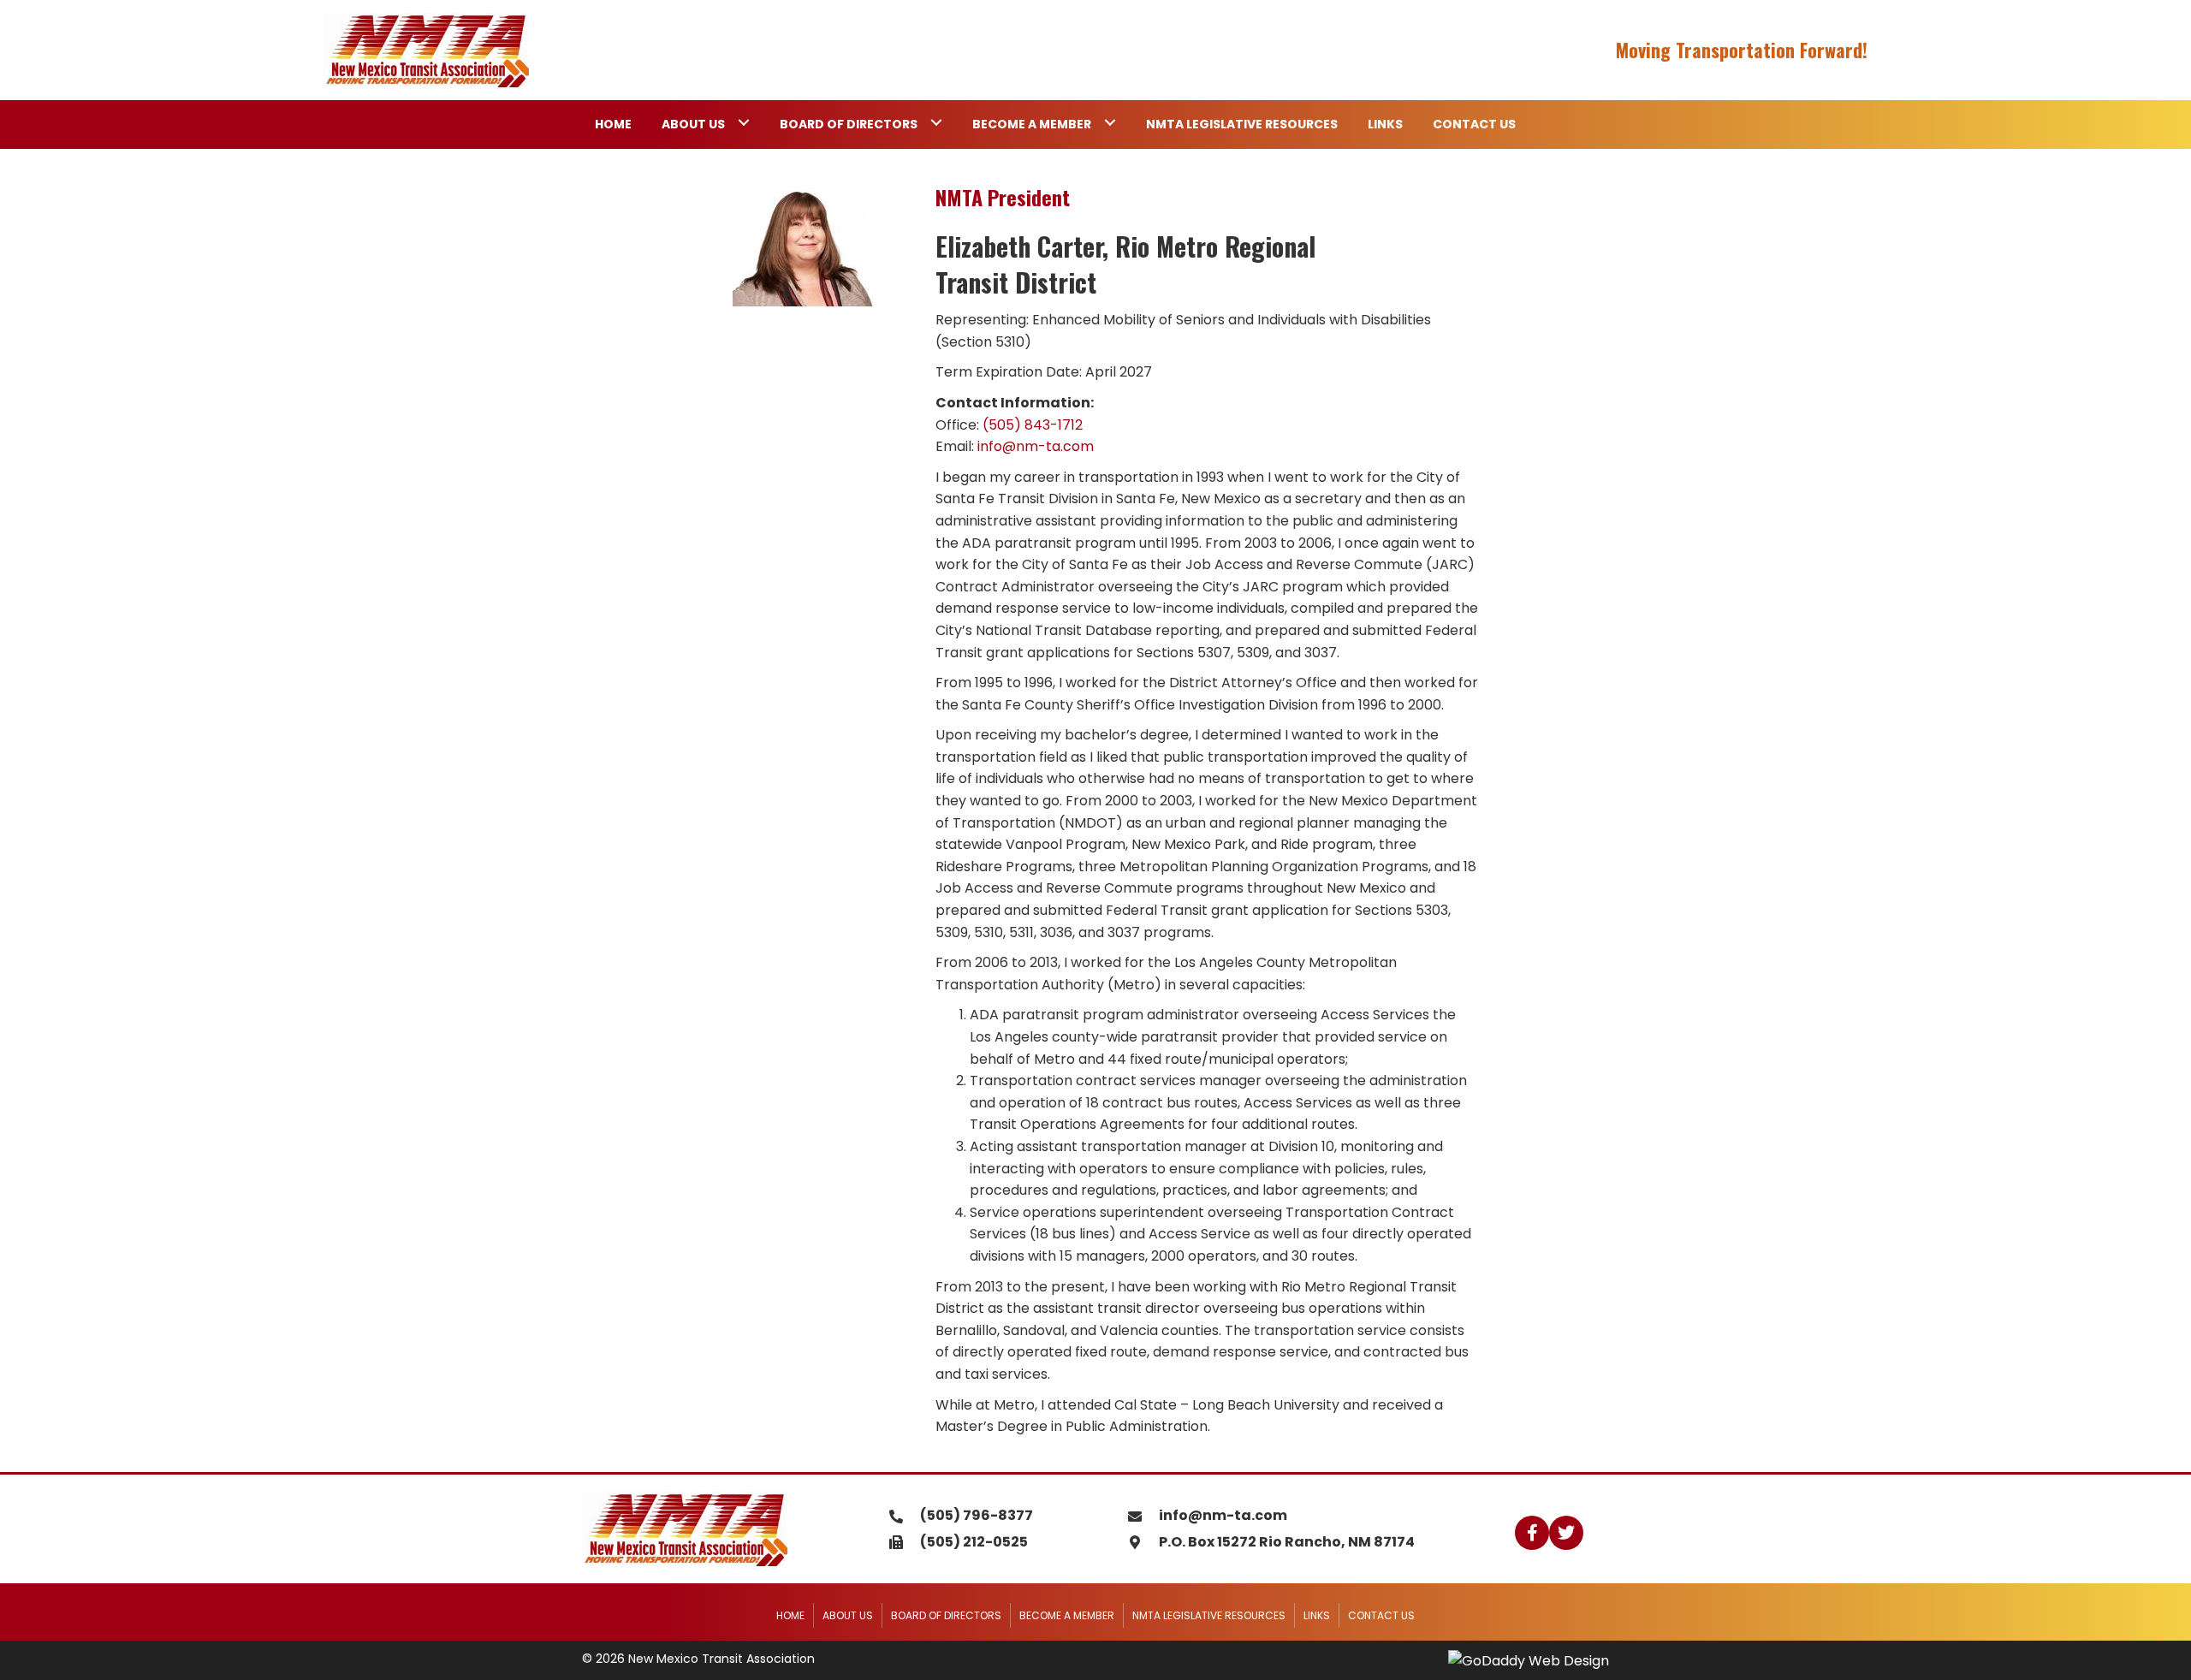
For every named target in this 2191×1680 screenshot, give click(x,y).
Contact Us (1381, 1615)
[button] (1532, 1533)
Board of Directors (946, 1615)
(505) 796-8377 (977, 1515)
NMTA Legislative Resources (1209, 1615)
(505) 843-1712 (1033, 425)
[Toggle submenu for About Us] (743, 122)
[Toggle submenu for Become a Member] (1110, 122)
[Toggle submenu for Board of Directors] (936, 122)
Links (1317, 1615)
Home (790, 1615)
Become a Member (1067, 1615)
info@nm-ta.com (1036, 446)
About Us (848, 1615)
